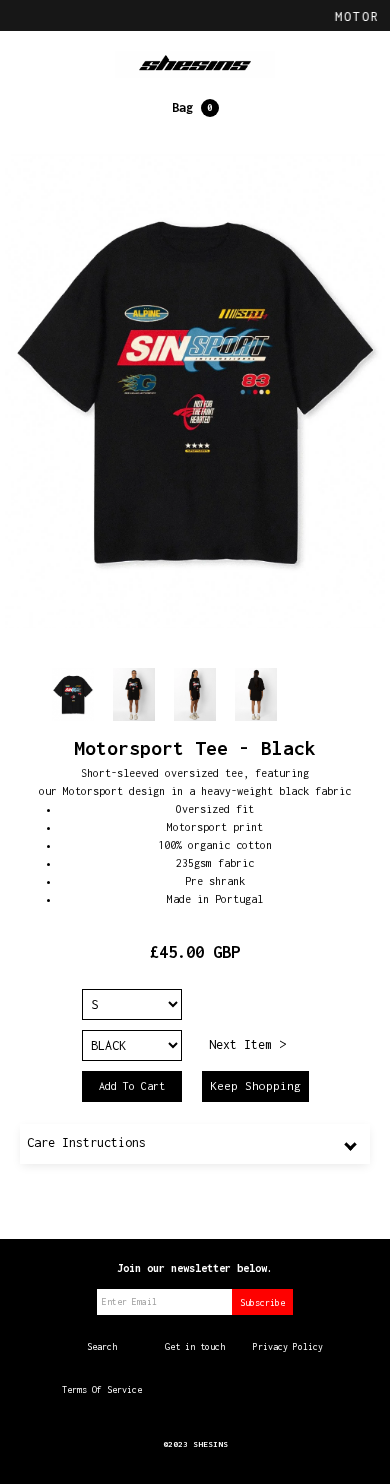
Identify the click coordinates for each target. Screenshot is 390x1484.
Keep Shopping (255, 1085)
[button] (195, 108)
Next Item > (247, 1044)
